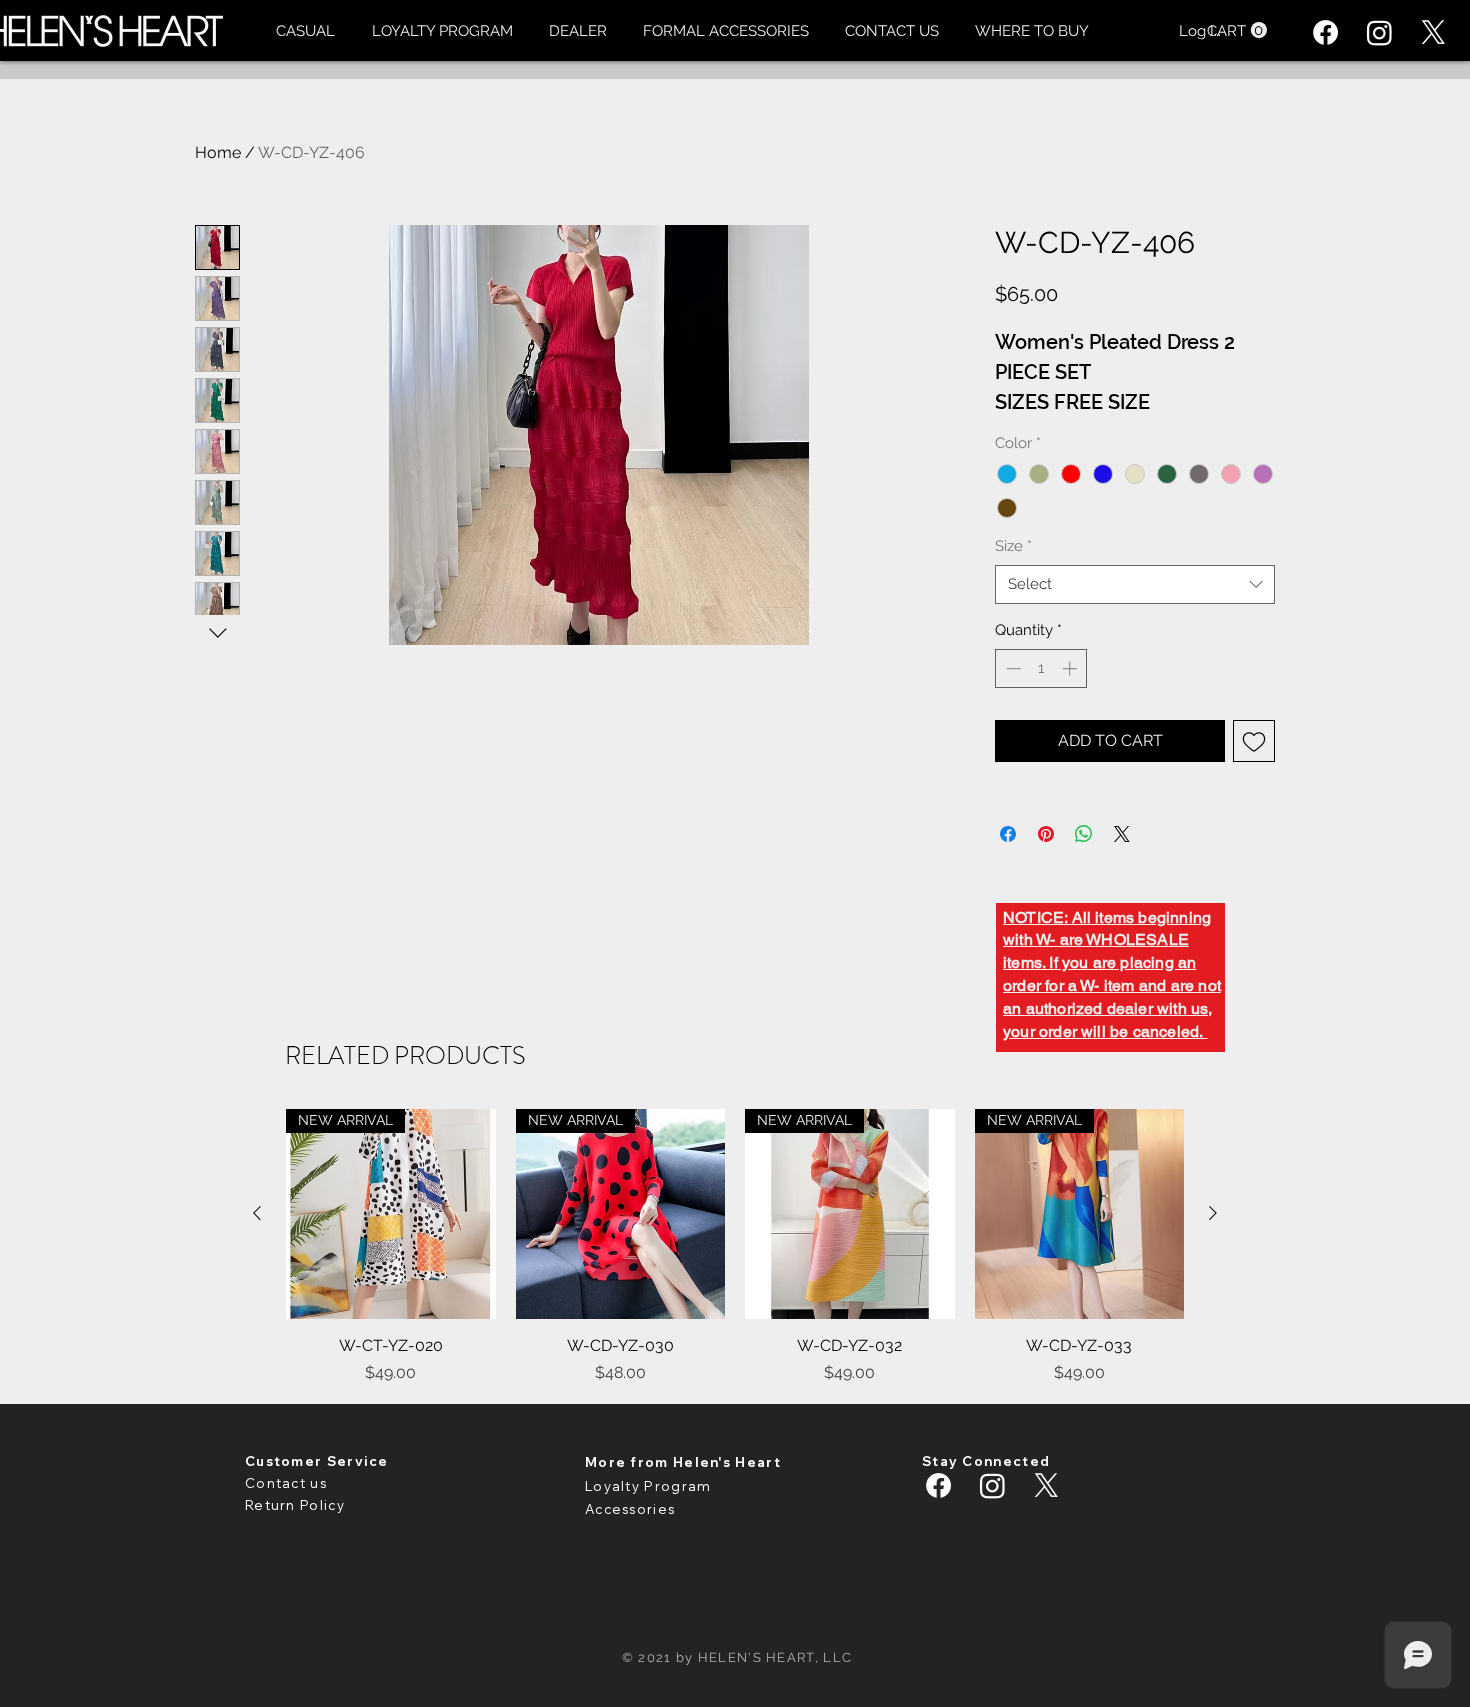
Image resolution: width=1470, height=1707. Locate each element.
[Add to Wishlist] (1254, 741)
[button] (305, 31)
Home (218, 152)
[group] (735, 1247)
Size (1013, 546)
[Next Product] (1213, 1213)
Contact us (286, 1483)
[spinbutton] (1041, 668)
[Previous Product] (257, 1213)
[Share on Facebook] (1008, 834)
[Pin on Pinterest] (1046, 834)
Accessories (630, 1509)
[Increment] (1071, 668)
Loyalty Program (648, 1486)
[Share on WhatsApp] (1084, 834)
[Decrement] (1011, 668)
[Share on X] (1122, 834)
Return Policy (295, 1505)
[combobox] (1135, 584)
